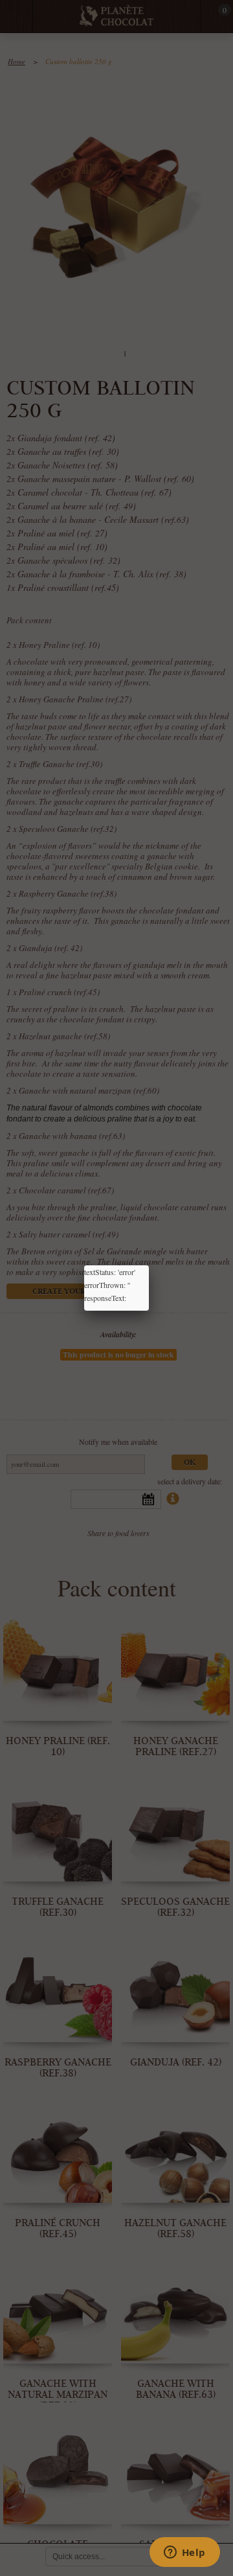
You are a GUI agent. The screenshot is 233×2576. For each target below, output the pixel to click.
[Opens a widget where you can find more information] (184, 2553)
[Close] (149, 1265)
